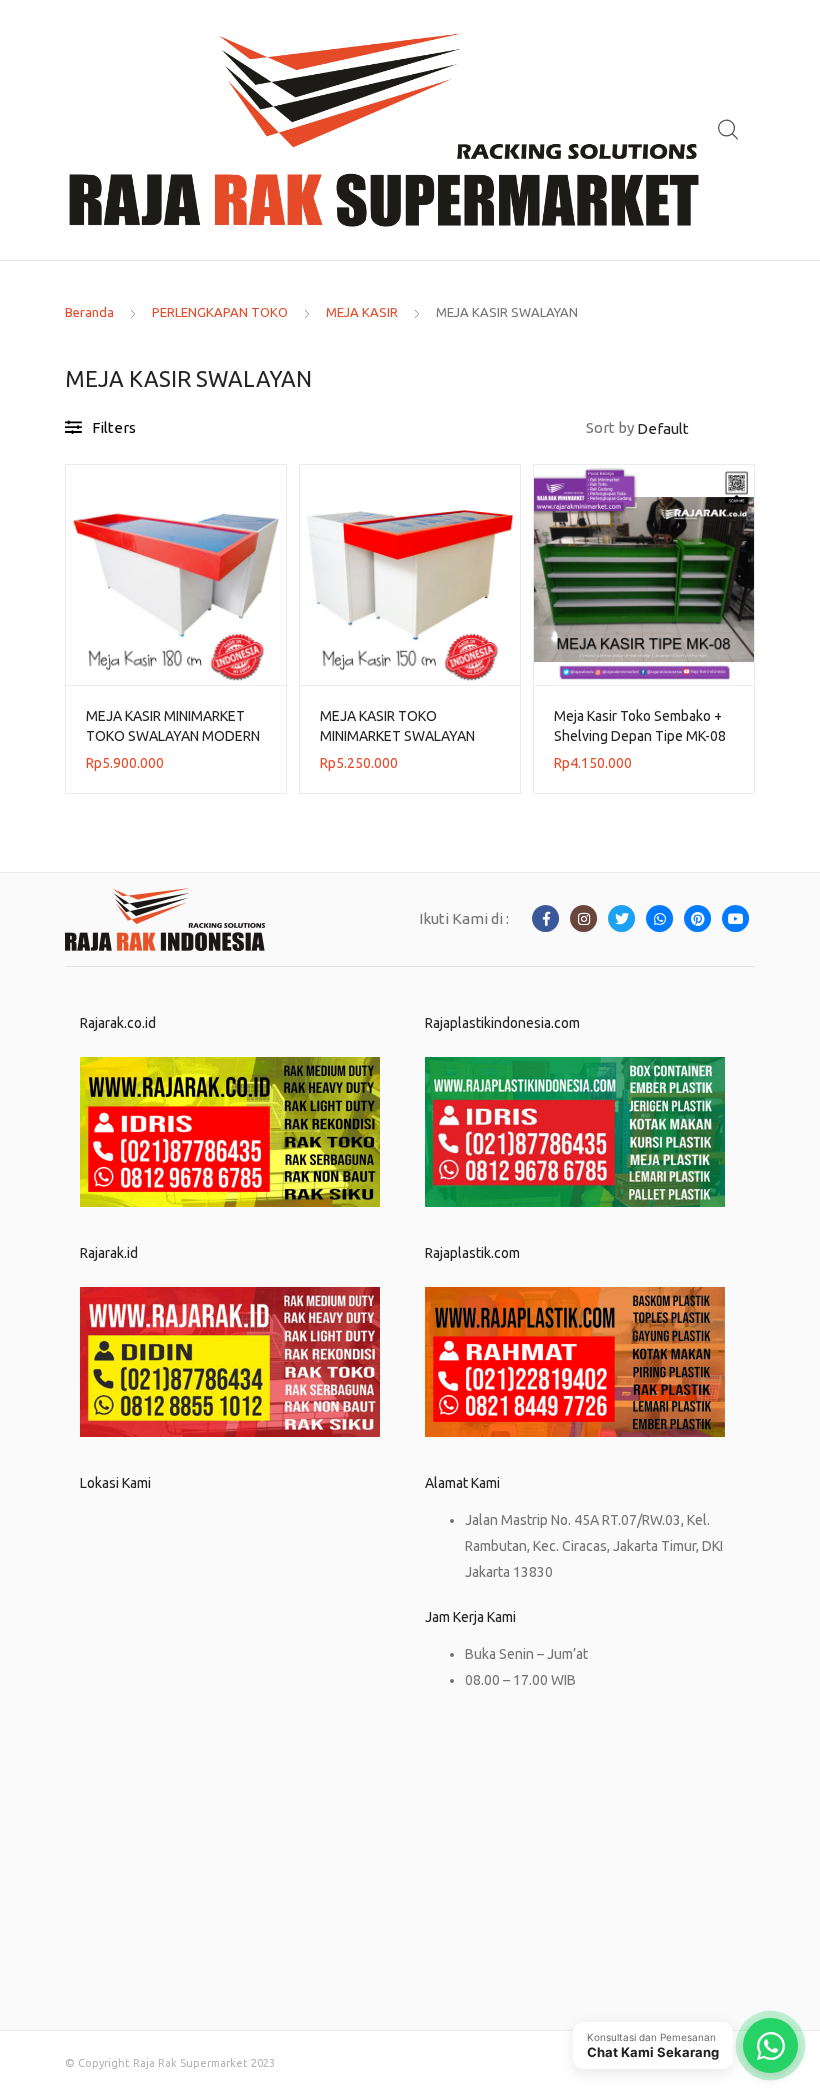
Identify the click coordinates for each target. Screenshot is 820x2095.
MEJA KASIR (362, 312)
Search (729, 130)
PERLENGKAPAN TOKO (220, 312)
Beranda (89, 312)
